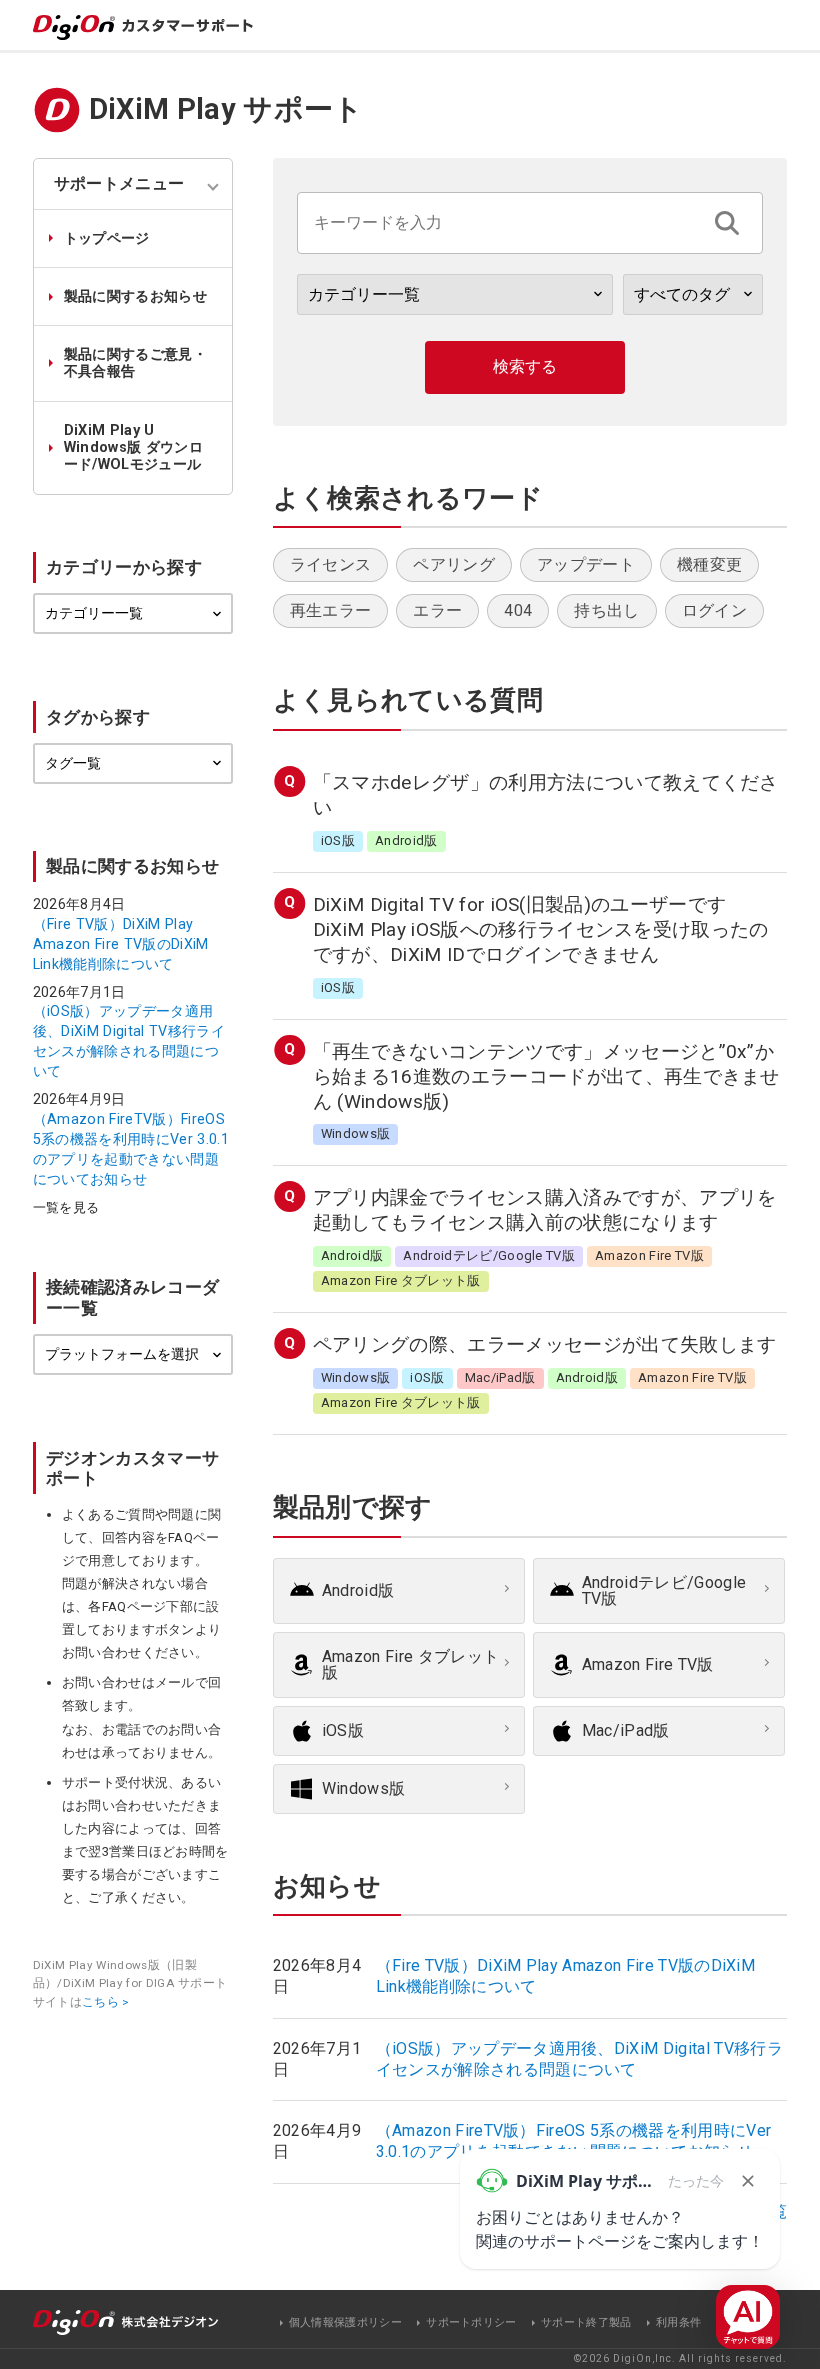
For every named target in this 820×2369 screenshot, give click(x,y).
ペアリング (454, 564)
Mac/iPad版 (626, 1730)
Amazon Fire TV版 (648, 1664)
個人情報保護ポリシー (345, 2322)
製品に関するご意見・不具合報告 (135, 363)
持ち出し (606, 610)
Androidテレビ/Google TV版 (664, 1590)
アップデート (586, 564)
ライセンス (331, 564)
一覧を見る (66, 1208)
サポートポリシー (471, 2322)
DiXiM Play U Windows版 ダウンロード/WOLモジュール (133, 448)
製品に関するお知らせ (135, 296)
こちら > (106, 2002)
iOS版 (343, 1730)
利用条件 (678, 2322)
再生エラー (331, 610)
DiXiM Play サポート (226, 109)
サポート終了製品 (586, 2322)
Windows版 (364, 1788)
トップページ (107, 238)
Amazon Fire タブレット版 (410, 1664)
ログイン (714, 610)
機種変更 (709, 564)
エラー (437, 610)
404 (518, 610)
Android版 (358, 1590)
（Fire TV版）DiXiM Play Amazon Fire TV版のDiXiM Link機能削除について (121, 944)
